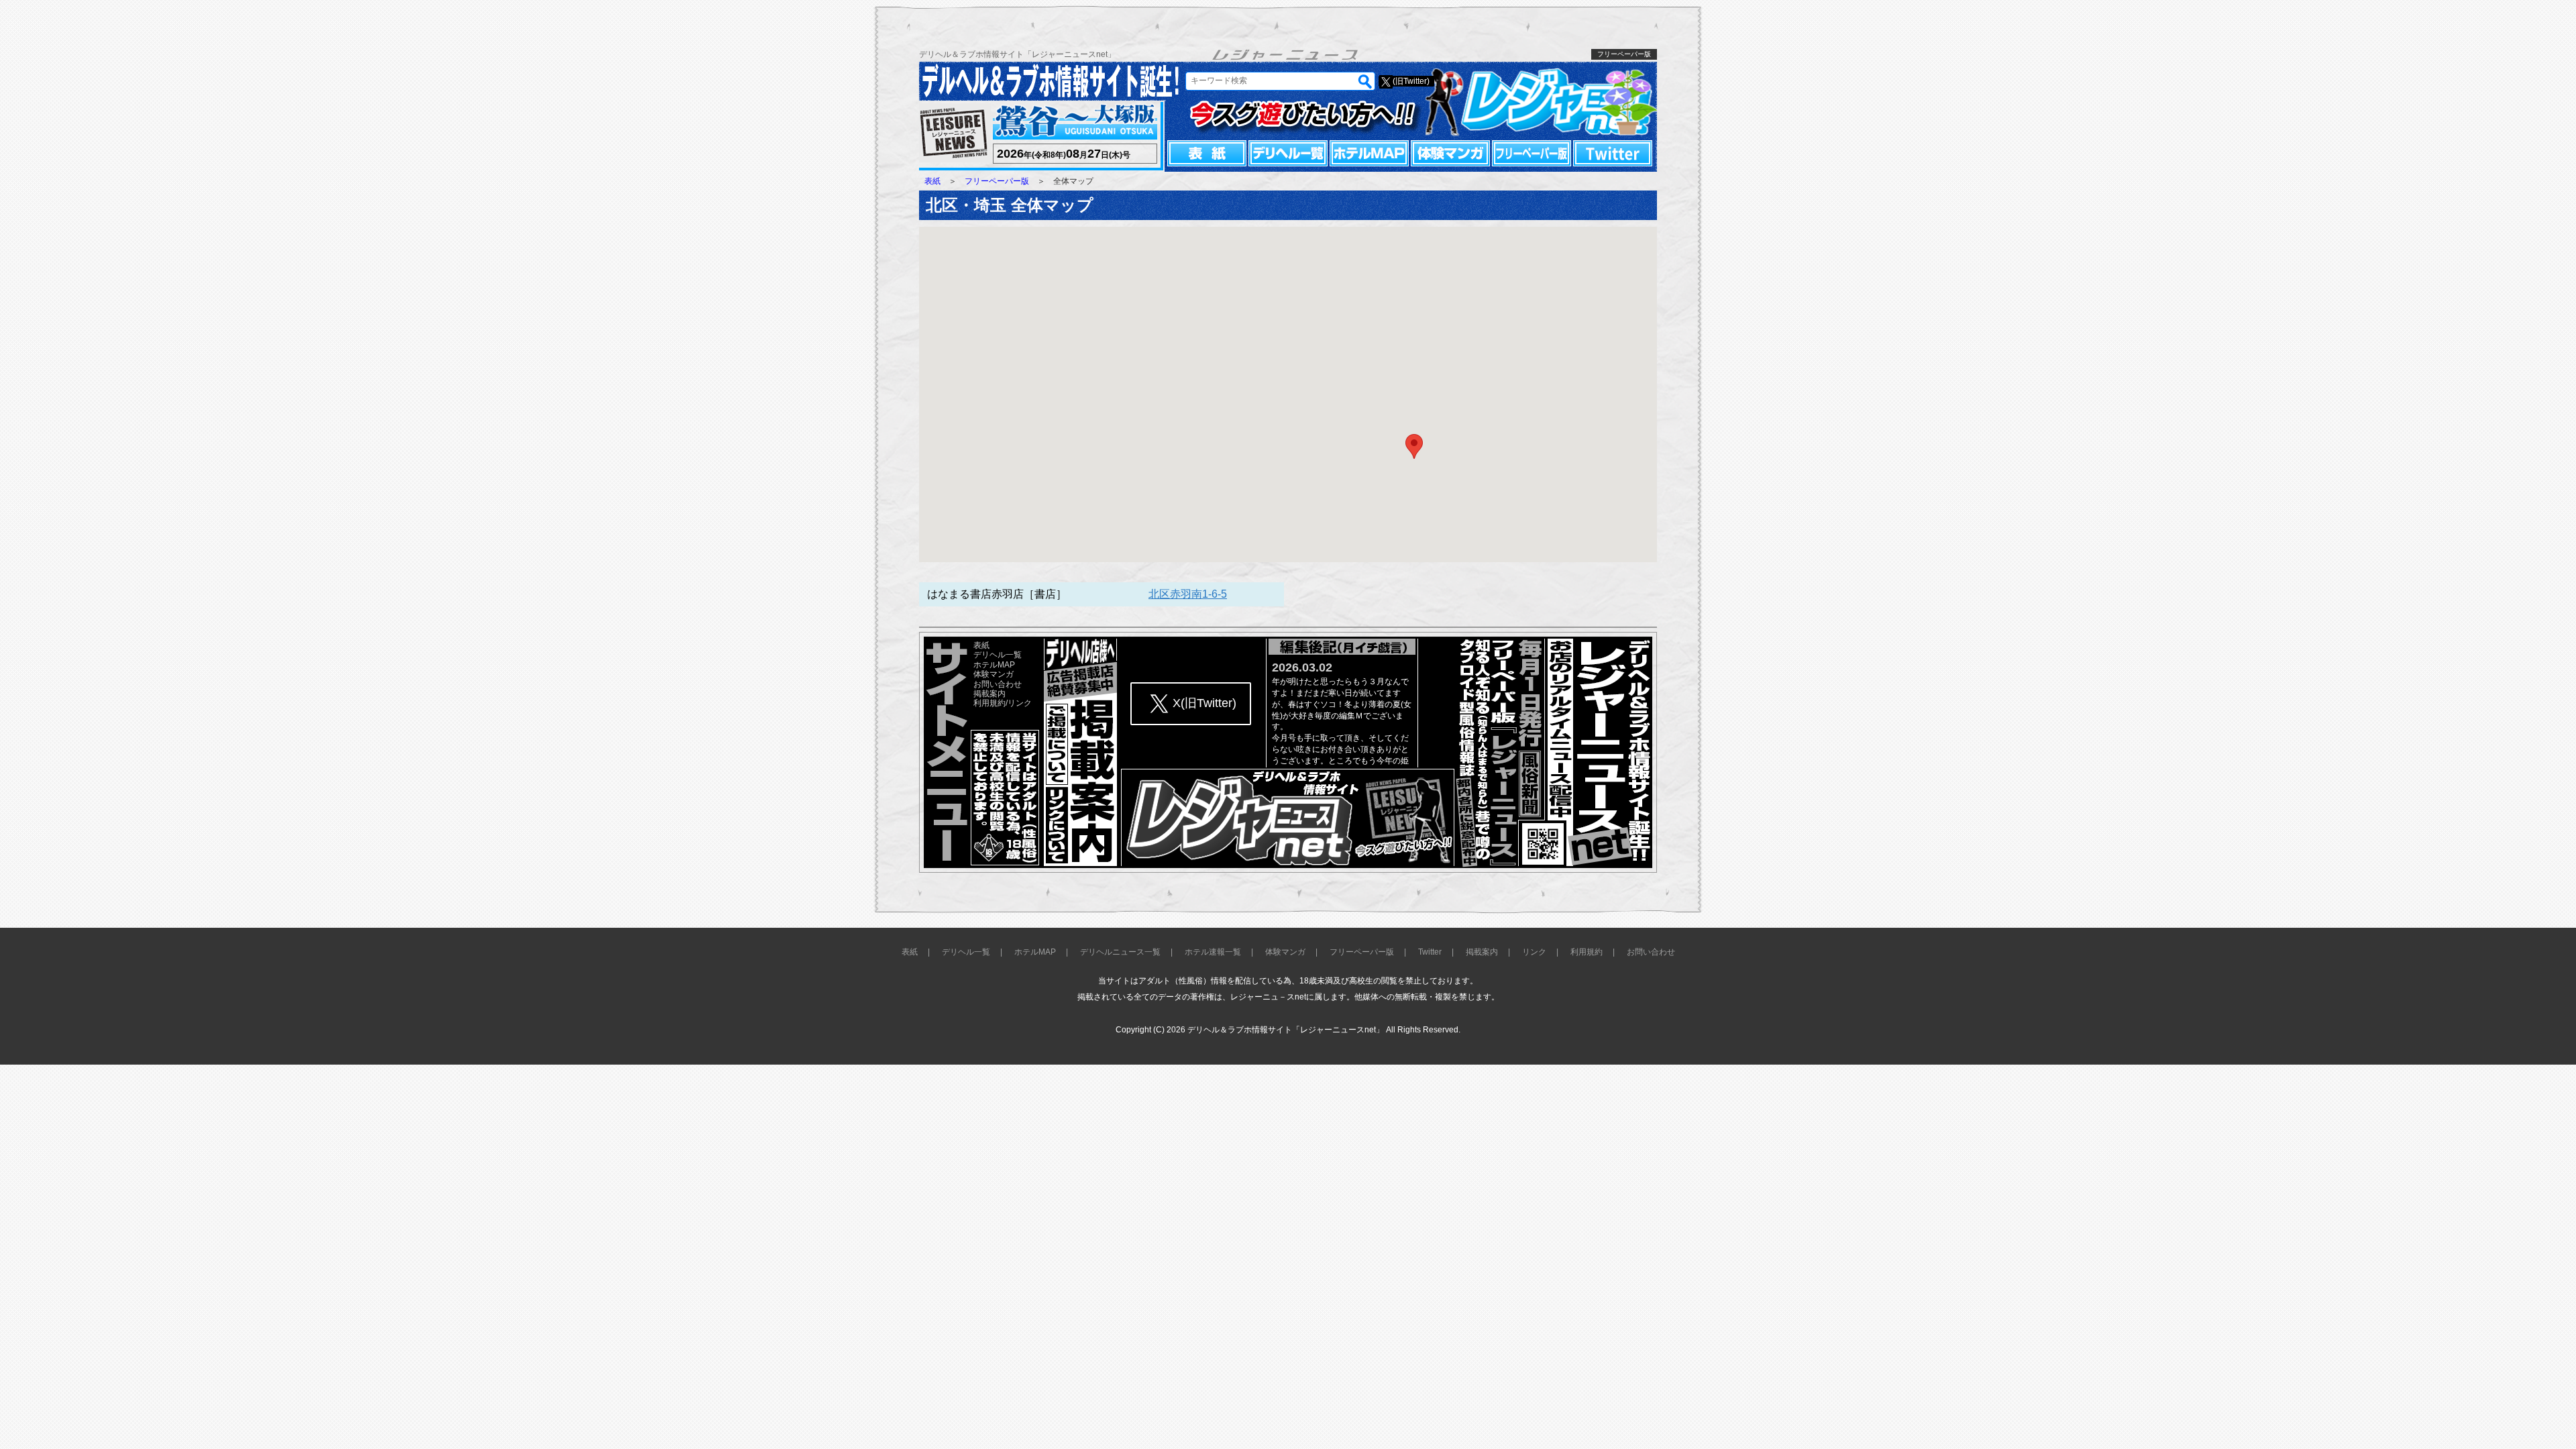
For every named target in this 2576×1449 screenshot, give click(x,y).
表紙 (1207, 153)
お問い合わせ (998, 684)
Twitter (1613, 153)
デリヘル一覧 (1288, 153)
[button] (1414, 446)
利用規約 (989, 703)
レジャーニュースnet (1541, 101)
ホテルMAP (1369, 153)
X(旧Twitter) (1204, 703)
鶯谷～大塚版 (1073, 122)
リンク (1020, 703)
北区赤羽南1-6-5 (1188, 594)
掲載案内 (989, 694)
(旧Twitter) (1411, 81)
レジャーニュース (954, 134)
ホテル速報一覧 (1213, 952)
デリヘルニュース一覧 (1120, 952)
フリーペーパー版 (1532, 153)
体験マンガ (1450, 153)
